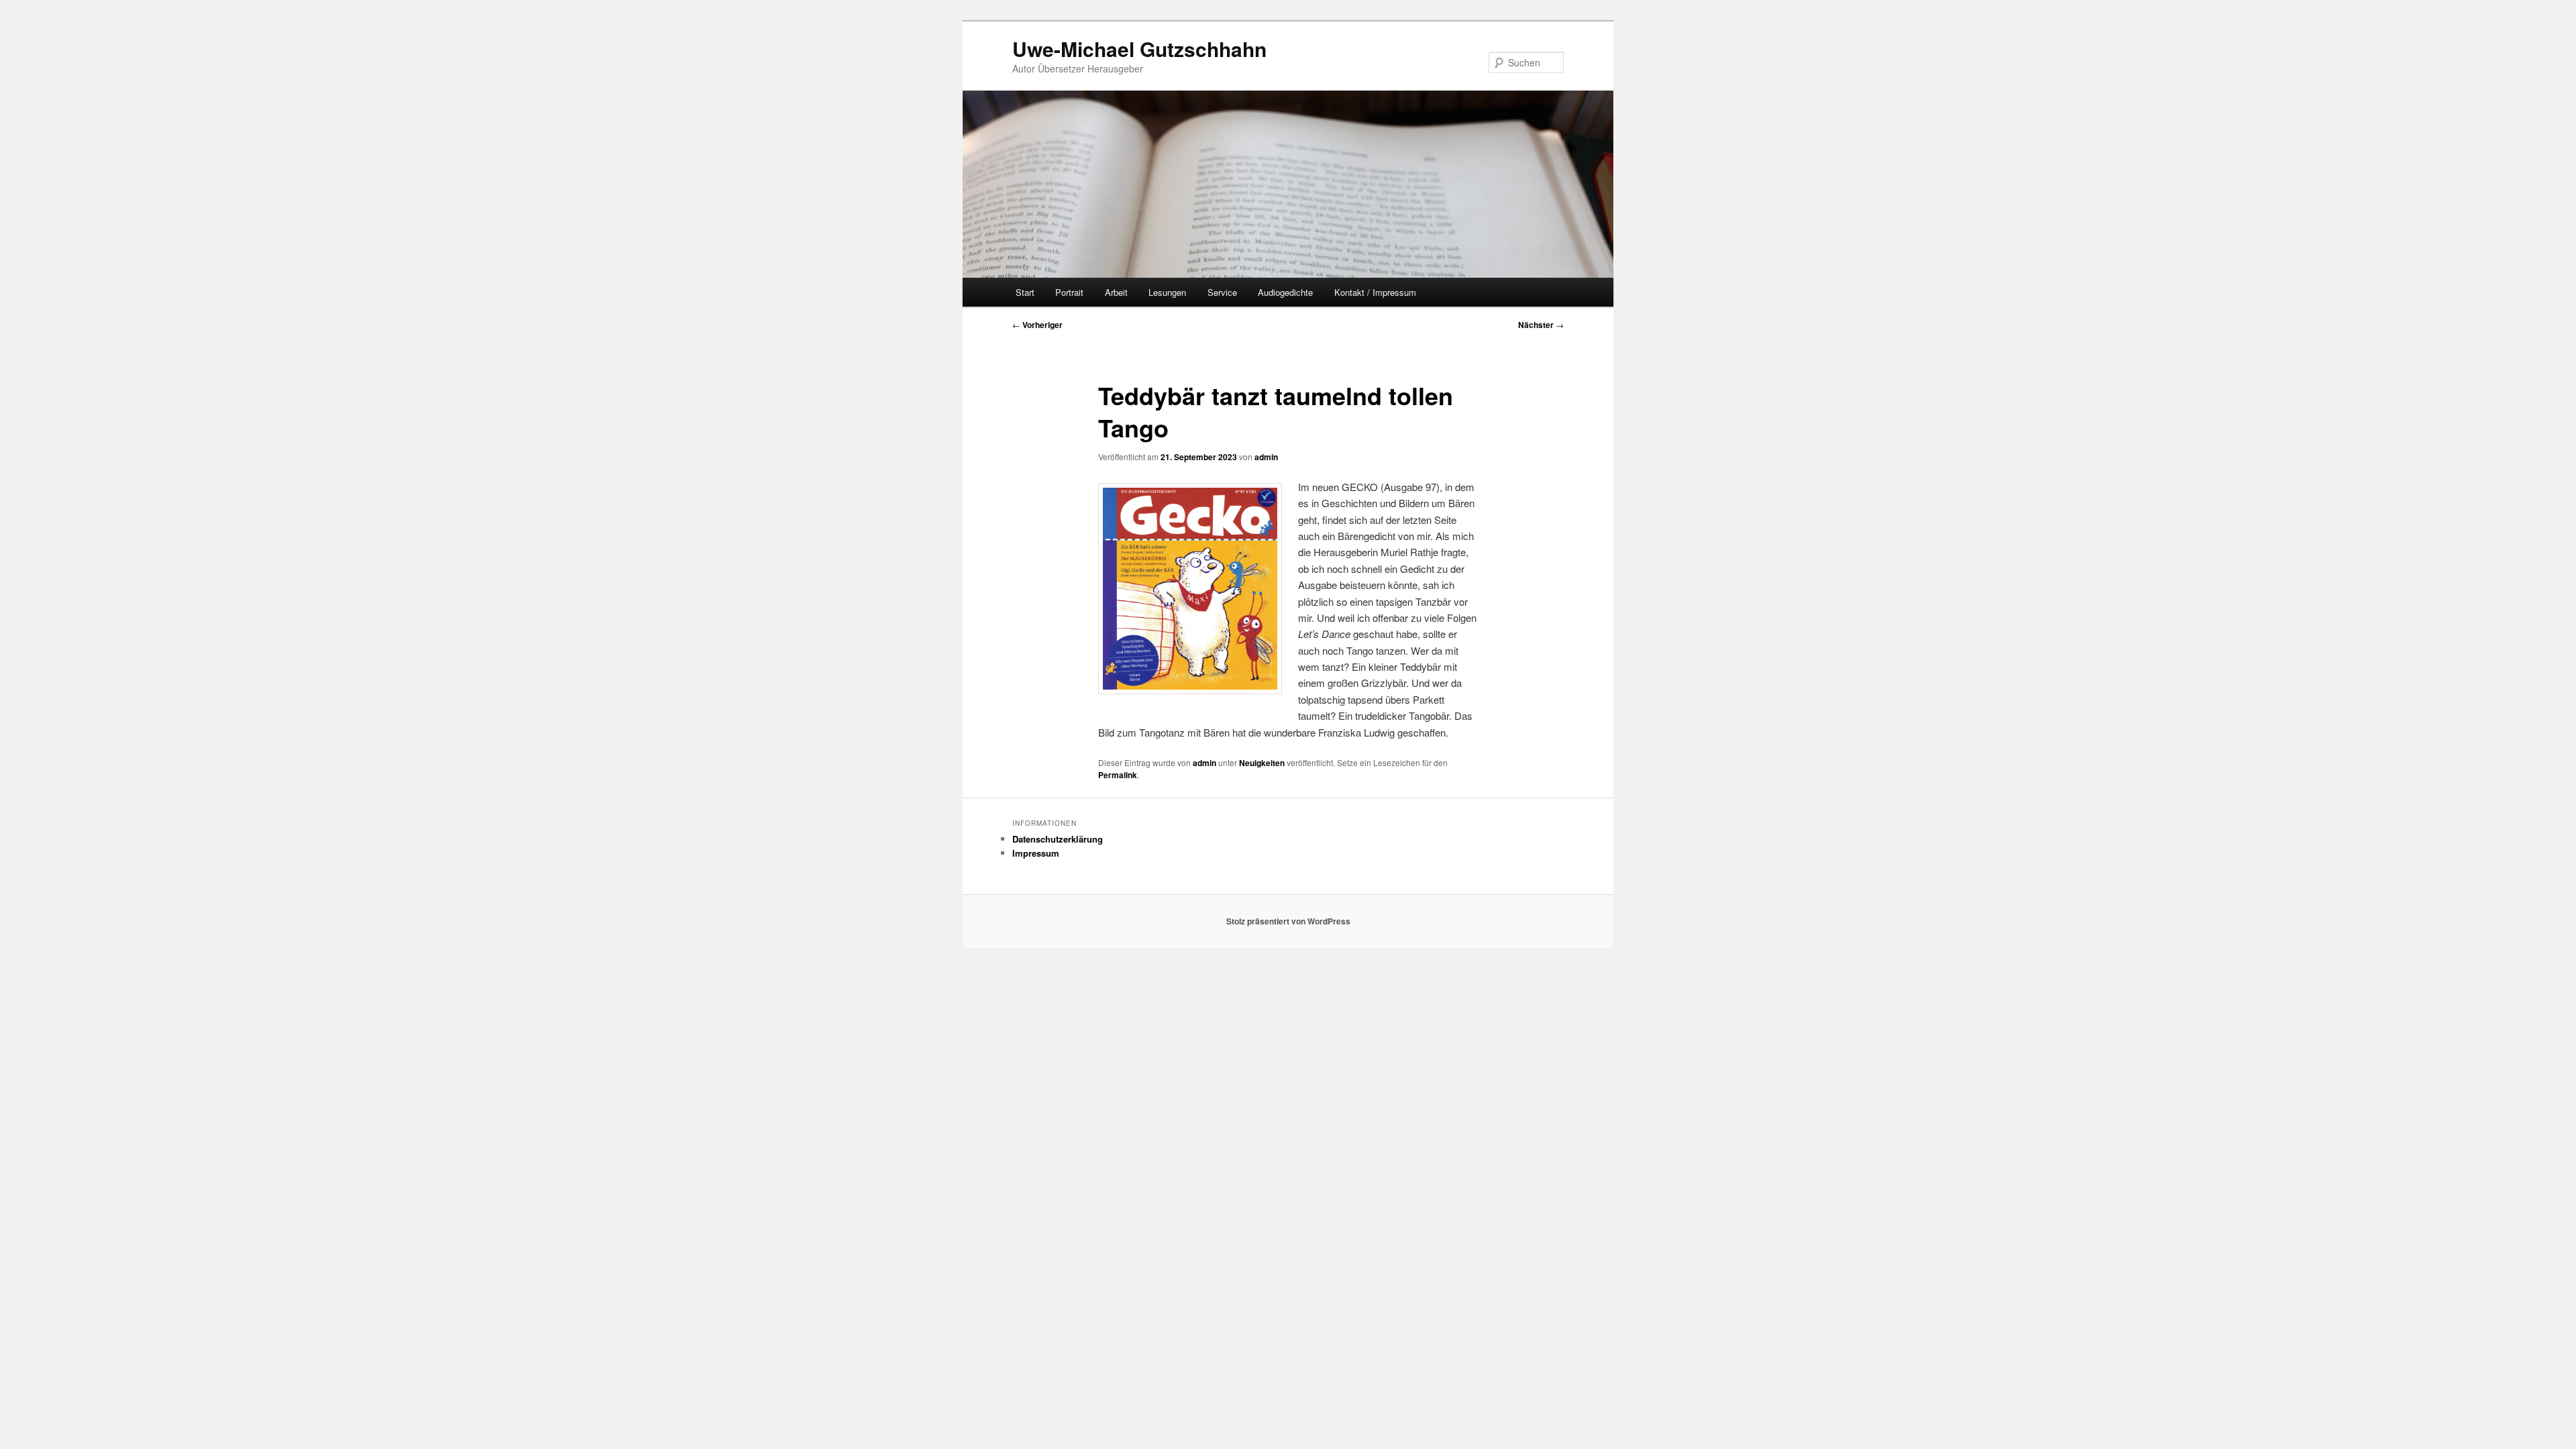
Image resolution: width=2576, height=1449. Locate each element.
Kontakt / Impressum (1375, 292)
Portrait (1069, 292)
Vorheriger (1037, 325)
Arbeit (1116, 292)
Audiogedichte (1285, 292)
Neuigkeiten (1262, 763)
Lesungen (1167, 292)
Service (1222, 292)
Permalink (1118, 775)
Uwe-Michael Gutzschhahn (1139, 49)
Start (1025, 292)
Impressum (1036, 853)
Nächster (1541, 325)
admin (1266, 457)
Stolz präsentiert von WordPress (1288, 921)
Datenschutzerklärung (1058, 839)
